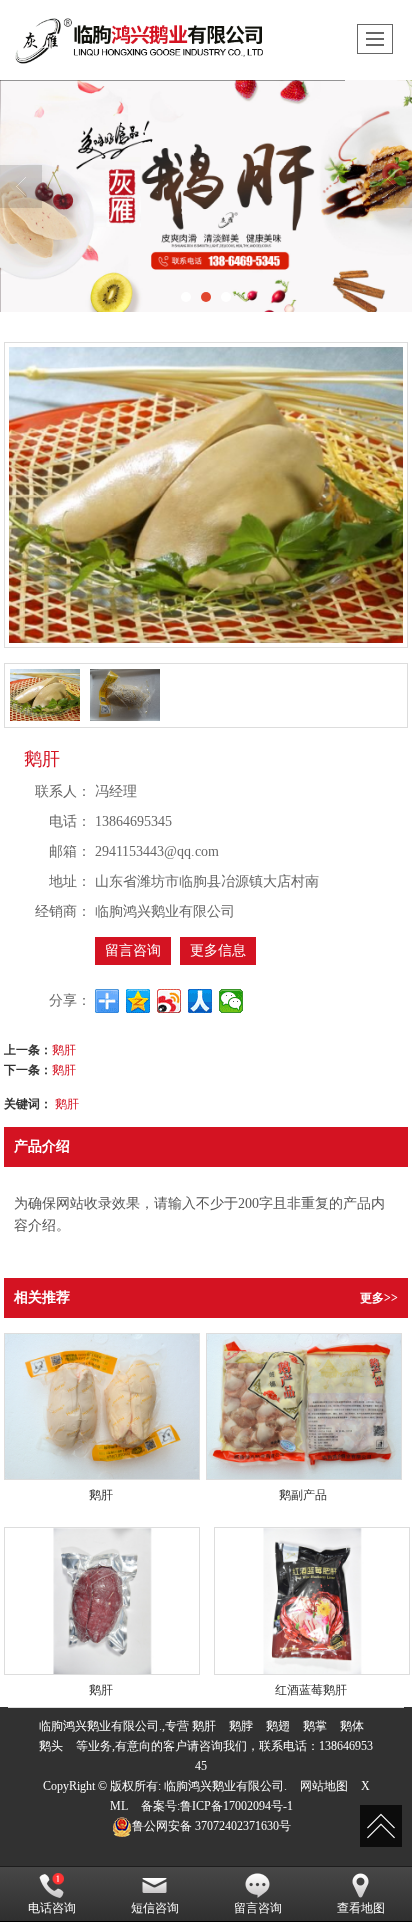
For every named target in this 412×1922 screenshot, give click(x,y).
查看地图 (361, 1908)
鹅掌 (315, 1726)
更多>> (379, 1298)
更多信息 (218, 950)
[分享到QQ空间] (138, 1001)
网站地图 (324, 1786)
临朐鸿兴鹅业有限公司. (225, 1786)
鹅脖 (241, 1726)
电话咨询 (52, 1908)
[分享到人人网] (200, 1001)
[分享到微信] (231, 1001)
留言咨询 (133, 950)
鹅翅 (278, 1726)
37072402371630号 (211, 1826)
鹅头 (51, 1746)
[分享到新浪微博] (169, 1001)
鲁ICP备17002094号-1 (236, 1806)
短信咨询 (155, 1908)
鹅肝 (64, 1048)
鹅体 (352, 1726)
